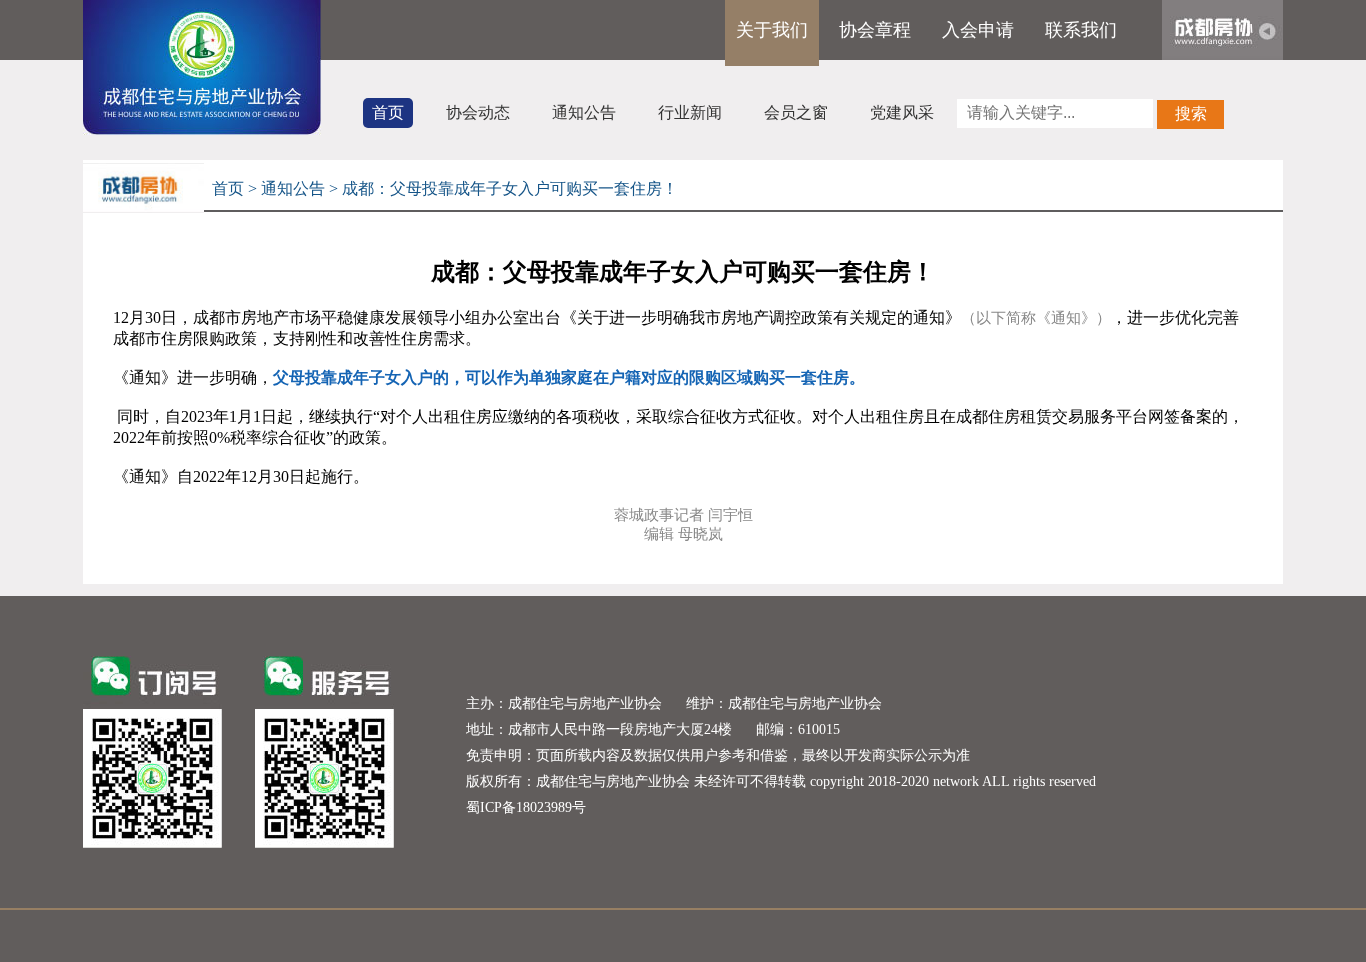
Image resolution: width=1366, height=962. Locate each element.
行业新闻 (690, 112)
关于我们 (772, 30)
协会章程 (875, 30)
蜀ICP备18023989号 (526, 807)
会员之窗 (796, 112)
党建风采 (902, 112)
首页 (388, 112)
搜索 (1191, 113)
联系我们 (1081, 30)
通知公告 (584, 112)
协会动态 (478, 112)
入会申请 (978, 30)
